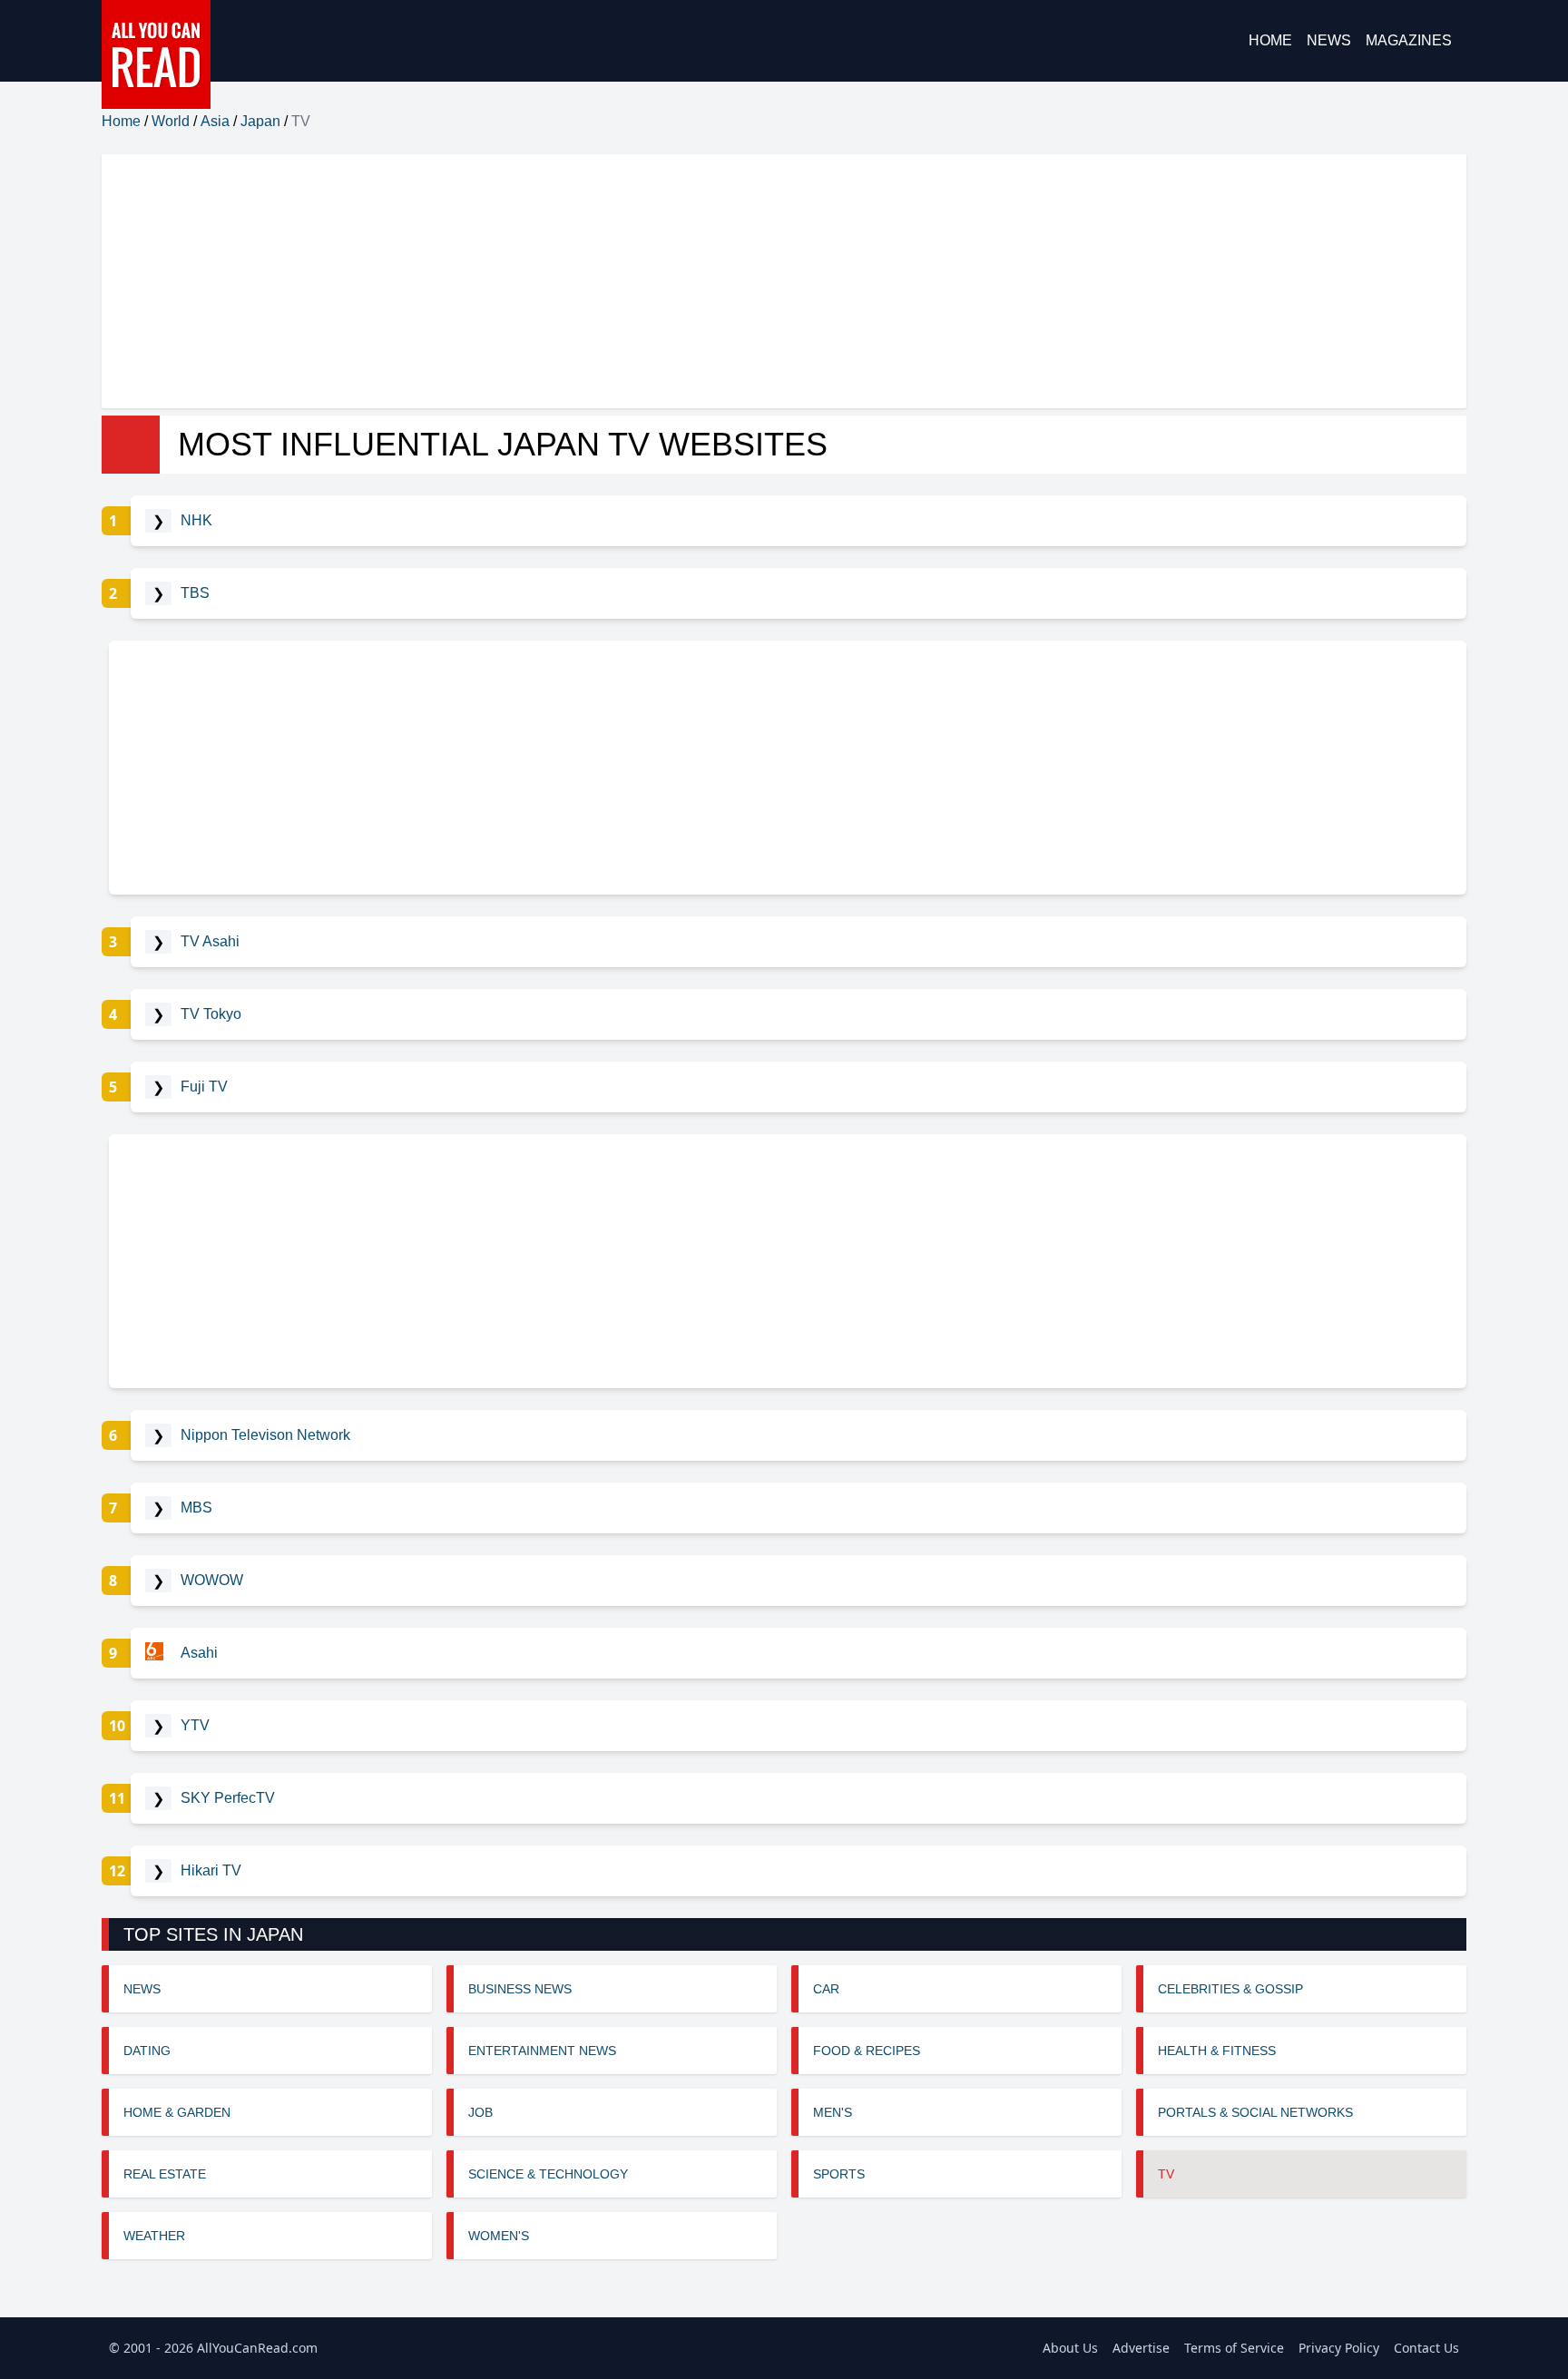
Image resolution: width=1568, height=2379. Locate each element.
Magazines (1409, 40)
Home (1270, 40)
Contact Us (1426, 2348)
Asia (215, 121)
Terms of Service (1234, 2348)
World (171, 121)
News (1329, 40)
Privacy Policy (1339, 2348)
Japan (260, 121)
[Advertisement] (646, 281)
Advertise (1141, 2348)
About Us (1070, 2348)
